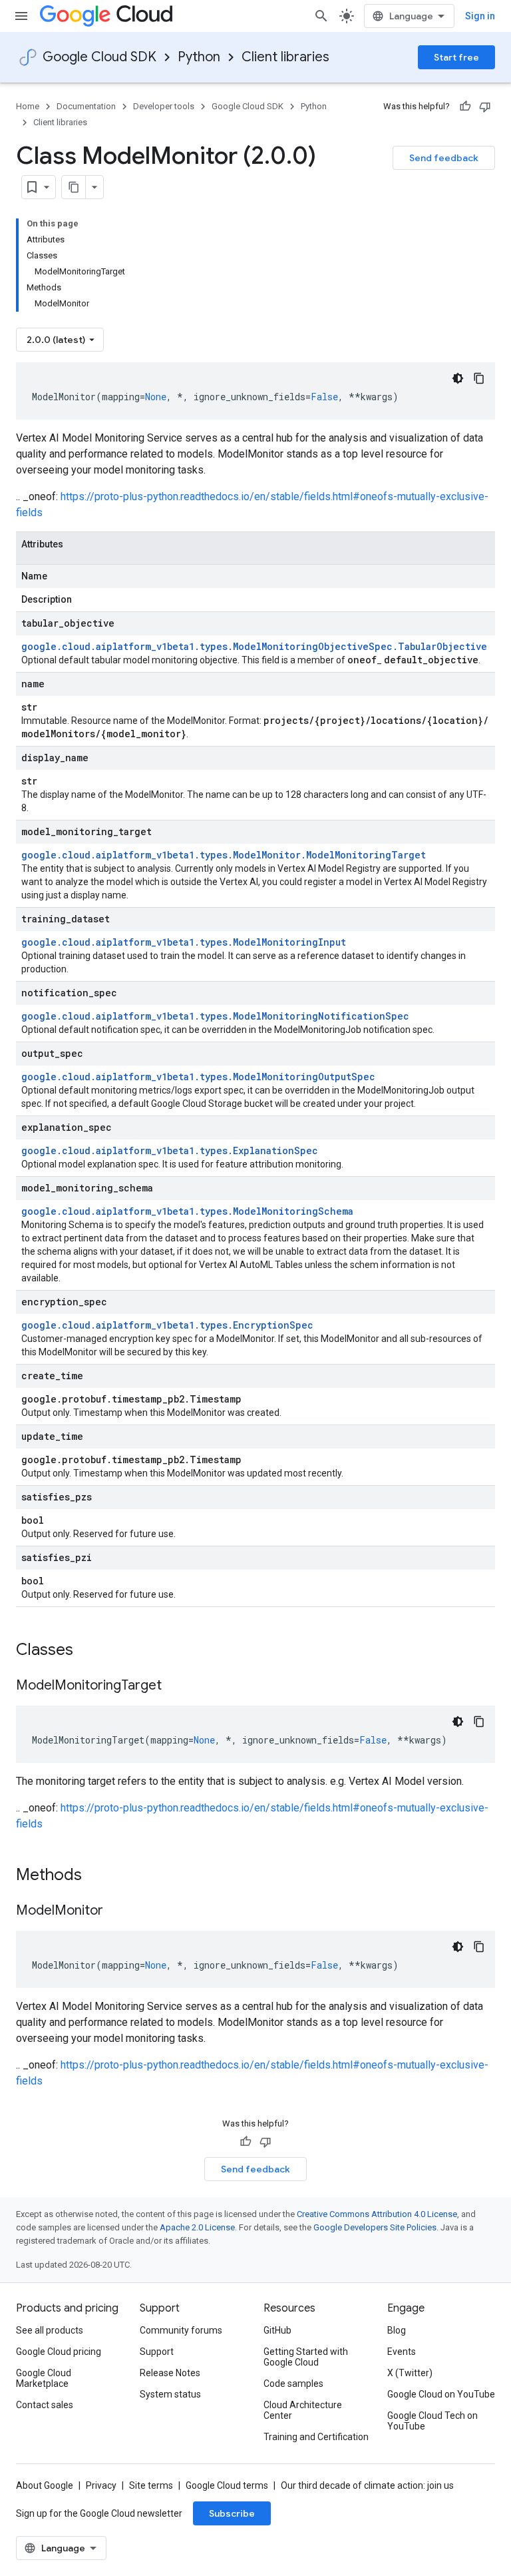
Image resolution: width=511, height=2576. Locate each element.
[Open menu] (21, 16)
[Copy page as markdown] (74, 187)
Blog (397, 2330)
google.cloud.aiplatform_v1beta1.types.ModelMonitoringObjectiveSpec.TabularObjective (254, 646)
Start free (456, 57)
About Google (45, 2485)
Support (157, 2352)
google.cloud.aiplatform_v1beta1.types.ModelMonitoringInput (184, 942)
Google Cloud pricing (59, 2352)
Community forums (181, 2330)
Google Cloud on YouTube (441, 2394)
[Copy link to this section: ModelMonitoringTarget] (175, 1686)
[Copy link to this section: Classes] (90, 1651)
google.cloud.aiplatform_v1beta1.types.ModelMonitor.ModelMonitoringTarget (224, 855)
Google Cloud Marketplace (44, 2378)
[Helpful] (465, 107)
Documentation (86, 106)
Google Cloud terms (227, 2485)
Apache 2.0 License (197, 2227)
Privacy (101, 2485)
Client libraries (285, 57)
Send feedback (444, 158)
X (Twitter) (410, 2373)
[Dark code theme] (458, 378)
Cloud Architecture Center (303, 2410)
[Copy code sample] (479, 378)
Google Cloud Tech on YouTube (432, 2421)
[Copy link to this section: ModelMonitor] (116, 1911)
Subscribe (232, 2513)
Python (199, 57)
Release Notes (170, 2373)
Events (402, 2352)
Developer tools (164, 106)
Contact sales (45, 2405)
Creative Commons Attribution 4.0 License (377, 2214)
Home (28, 106)
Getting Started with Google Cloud (306, 2357)
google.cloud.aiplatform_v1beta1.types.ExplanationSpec (170, 1150)
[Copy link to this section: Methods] (99, 1876)
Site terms (151, 2485)
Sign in (480, 16)
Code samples (293, 2384)
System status (170, 2394)
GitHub (277, 2330)
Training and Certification (316, 2437)
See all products (50, 2330)
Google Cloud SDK (99, 57)
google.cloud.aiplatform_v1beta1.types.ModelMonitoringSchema (187, 1211)
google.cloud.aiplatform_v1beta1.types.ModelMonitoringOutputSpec (198, 1077)
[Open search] (321, 16)
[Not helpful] (485, 107)
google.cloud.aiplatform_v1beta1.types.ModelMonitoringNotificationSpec (215, 1016)
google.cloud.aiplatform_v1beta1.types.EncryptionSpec (167, 1325)
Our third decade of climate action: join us (367, 2485)
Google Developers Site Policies (375, 2227)
